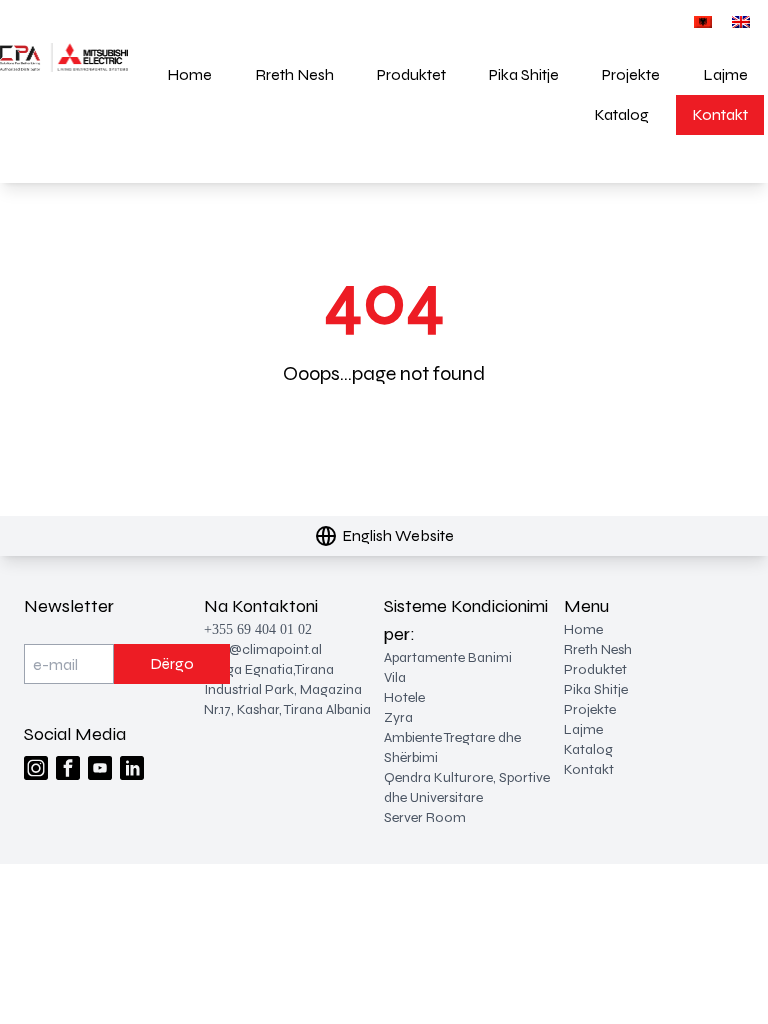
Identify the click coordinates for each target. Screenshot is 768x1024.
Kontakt (720, 114)
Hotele (404, 697)
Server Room (425, 817)
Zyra (398, 717)
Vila (395, 677)
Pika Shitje (524, 74)
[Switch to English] (741, 21)
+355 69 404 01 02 (258, 629)
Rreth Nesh (294, 74)
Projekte (631, 74)
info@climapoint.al (263, 649)
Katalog (621, 114)
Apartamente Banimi (448, 657)
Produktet (411, 74)
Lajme (725, 74)
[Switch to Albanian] (703, 21)
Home (189, 74)
